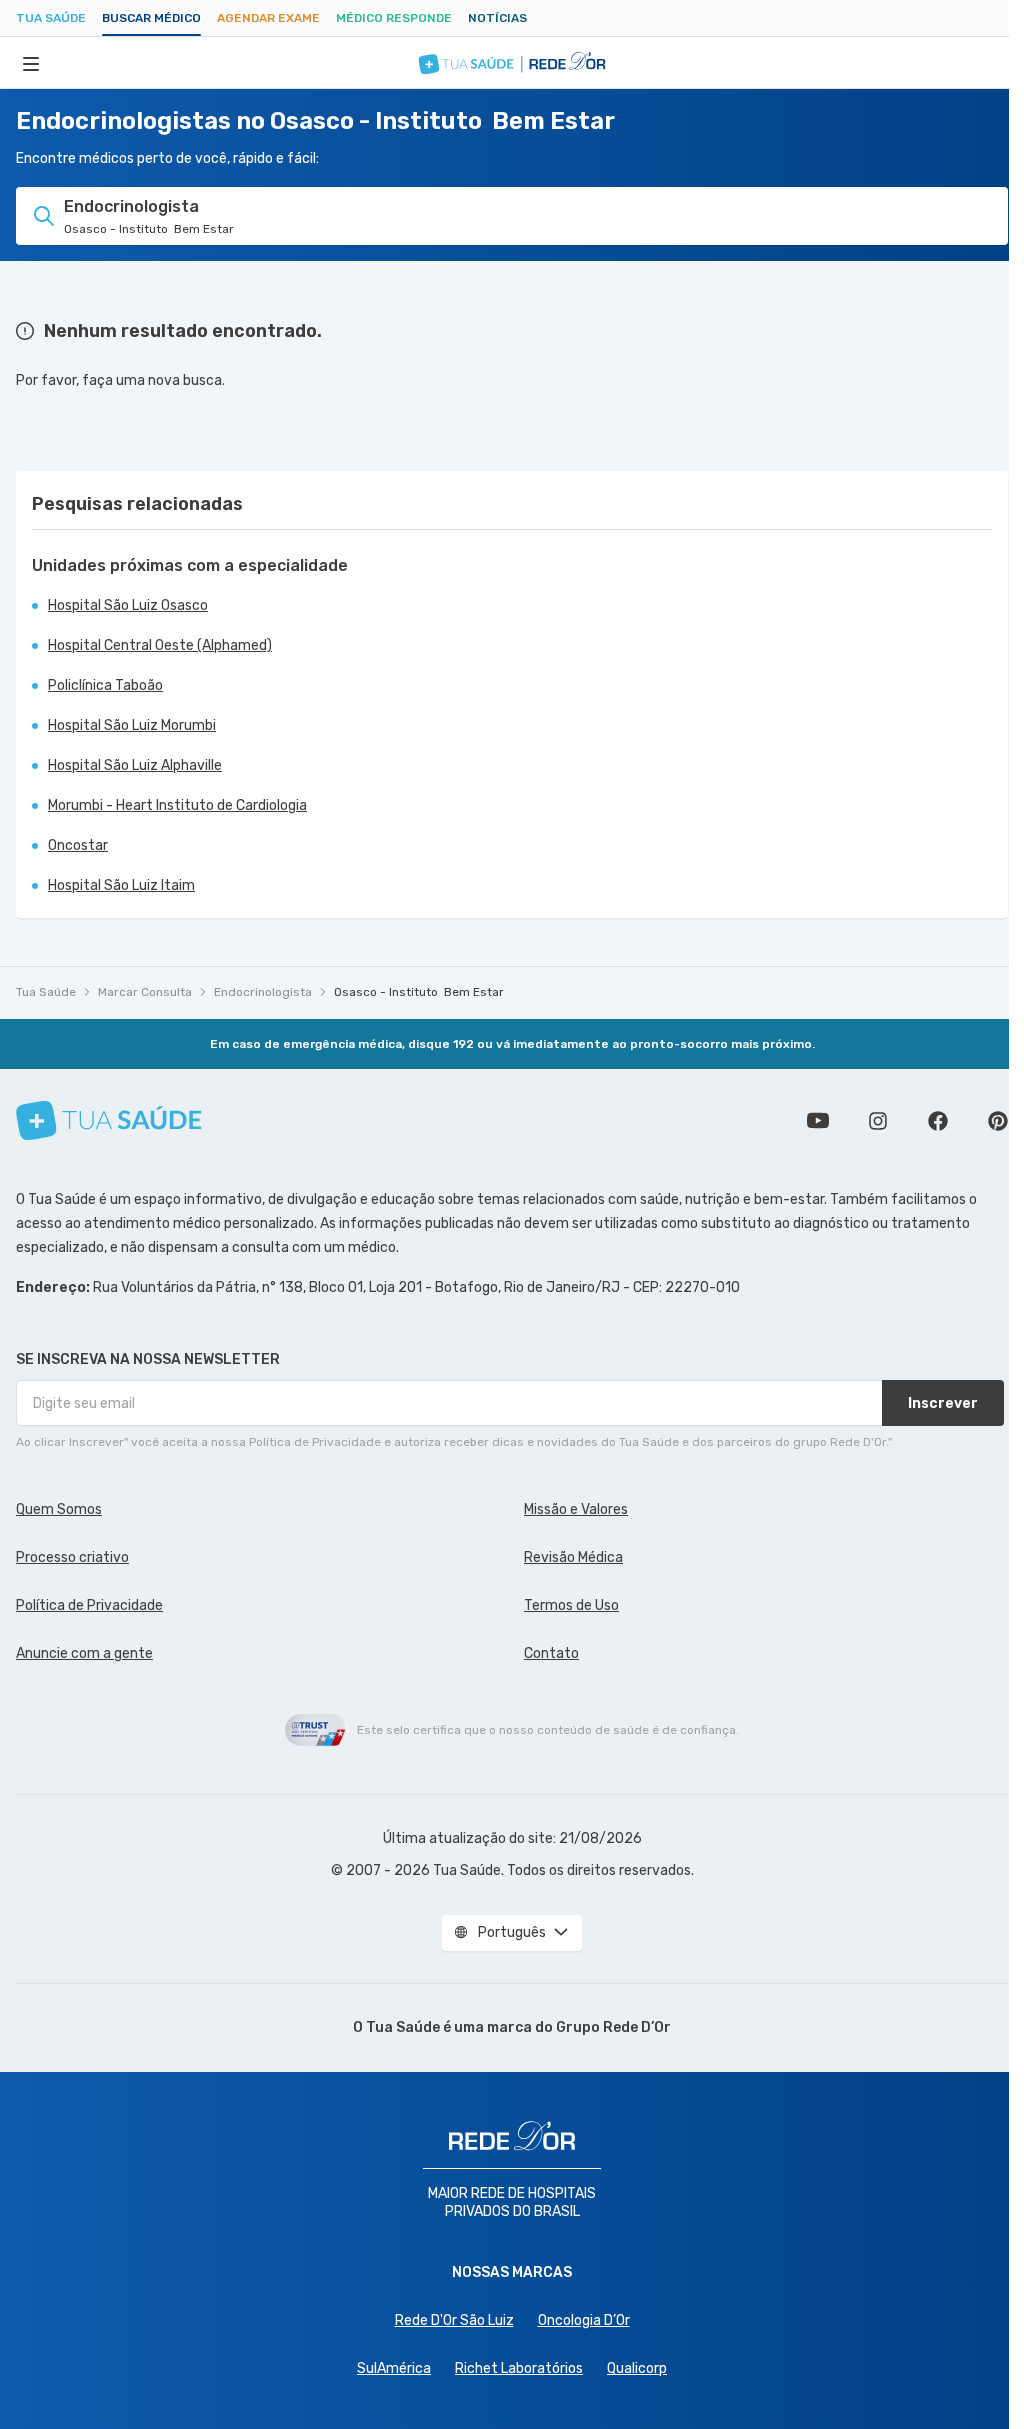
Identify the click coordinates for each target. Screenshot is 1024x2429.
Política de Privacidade (89, 1605)
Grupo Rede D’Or (613, 2027)
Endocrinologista (263, 992)
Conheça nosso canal (818, 1121)
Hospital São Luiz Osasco (128, 605)
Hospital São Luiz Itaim (121, 885)
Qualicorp (637, 2368)
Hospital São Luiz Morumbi (132, 725)
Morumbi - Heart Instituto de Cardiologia (177, 805)
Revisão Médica (573, 1557)
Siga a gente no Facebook (938, 1121)
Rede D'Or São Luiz (454, 2320)
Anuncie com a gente (84, 1653)
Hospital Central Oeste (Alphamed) (160, 645)
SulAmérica (394, 2368)
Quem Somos (59, 1509)
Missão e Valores (576, 1509)
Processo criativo (72, 1557)
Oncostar (78, 845)
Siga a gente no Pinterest (998, 1121)
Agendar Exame (268, 18)
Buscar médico (151, 18)
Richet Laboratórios (519, 2368)
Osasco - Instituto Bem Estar (419, 992)
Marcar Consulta (145, 992)
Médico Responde (394, 18)
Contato (551, 1653)
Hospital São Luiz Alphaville (135, 765)
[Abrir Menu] (31, 63)
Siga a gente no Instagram (878, 1121)
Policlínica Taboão (105, 685)
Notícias (497, 18)
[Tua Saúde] (109, 1120)
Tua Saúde (51, 18)
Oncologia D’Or (584, 2320)
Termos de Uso (571, 1605)
